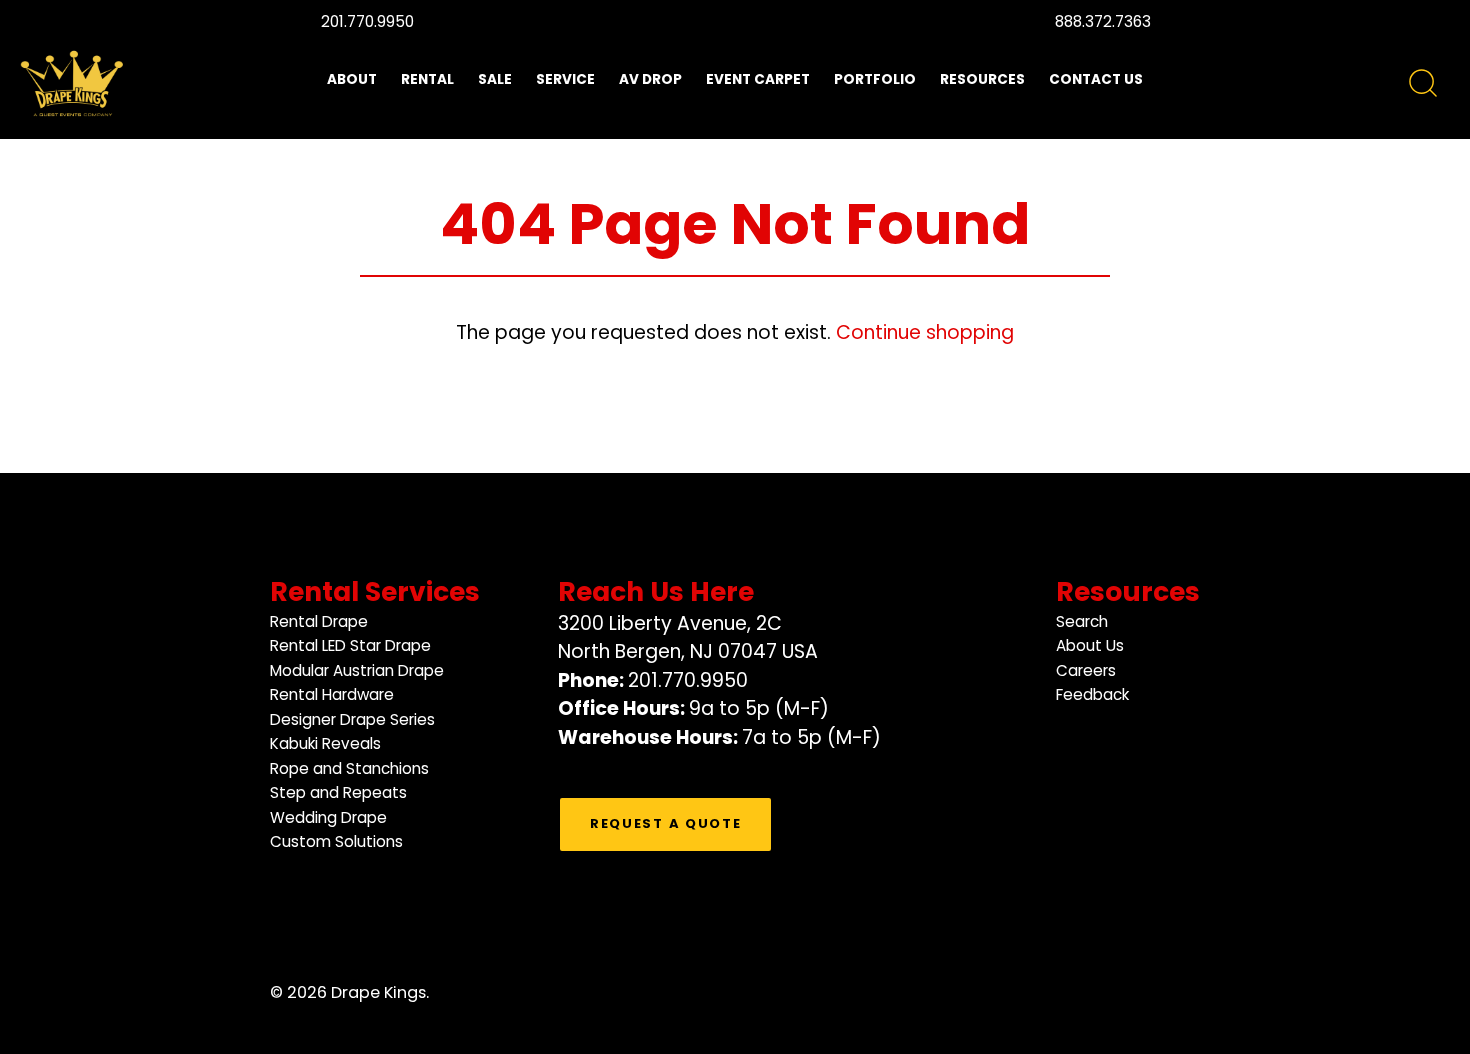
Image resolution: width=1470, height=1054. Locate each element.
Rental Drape (319, 621)
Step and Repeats (338, 792)
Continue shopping (925, 332)
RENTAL (427, 79)
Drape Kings (378, 992)
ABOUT (352, 79)
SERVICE (565, 79)
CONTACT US (1096, 79)
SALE (495, 79)
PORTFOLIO (875, 79)
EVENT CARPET (758, 79)
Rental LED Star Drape (350, 645)
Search (1082, 621)
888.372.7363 (1103, 21)
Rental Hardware (332, 694)
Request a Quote (665, 823)
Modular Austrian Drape (357, 670)
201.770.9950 (367, 21)
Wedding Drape (328, 817)
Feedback (1092, 694)
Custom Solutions (336, 841)
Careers (1086, 670)
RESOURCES (982, 79)
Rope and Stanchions (349, 768)
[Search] (1423, 84)
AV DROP (650, 79)
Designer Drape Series (352, 719)
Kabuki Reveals (325, 743)
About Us (1090, 645)
